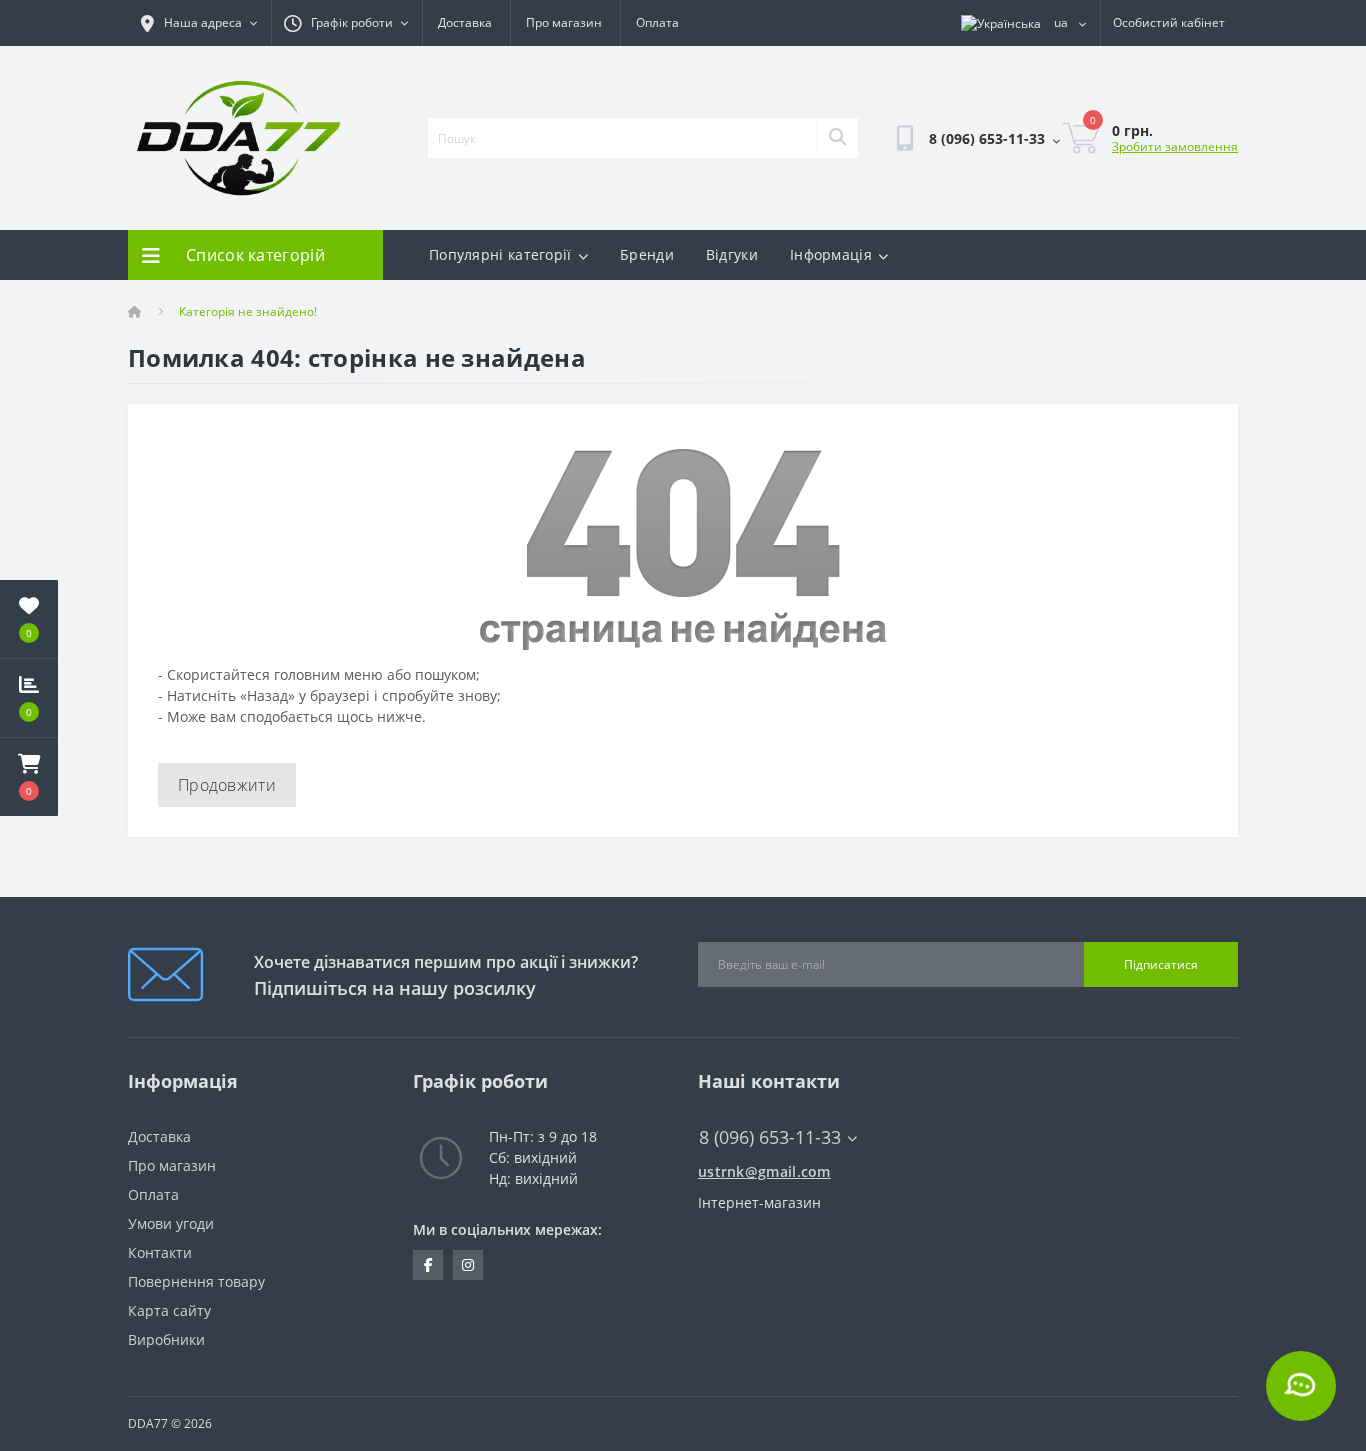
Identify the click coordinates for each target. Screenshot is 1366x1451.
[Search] (837, 138)
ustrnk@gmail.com (764, 1171)
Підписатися (1161, 964)
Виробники (166, 1339)
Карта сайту (169, 1310)
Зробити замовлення (1175, 146)
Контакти (160, 1252)
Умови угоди (171, 1223)
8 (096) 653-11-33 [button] (770, 1137)
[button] (29, 777)
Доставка (465, 22)
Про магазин (564, 22)
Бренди (647, 254)
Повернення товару (196, 1281)
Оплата (657, 22)
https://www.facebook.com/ (428, 1265)
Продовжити (227, 785)
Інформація (831, 254)
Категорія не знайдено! (248, 311)
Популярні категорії (500, 254)
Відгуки (732, 254)
